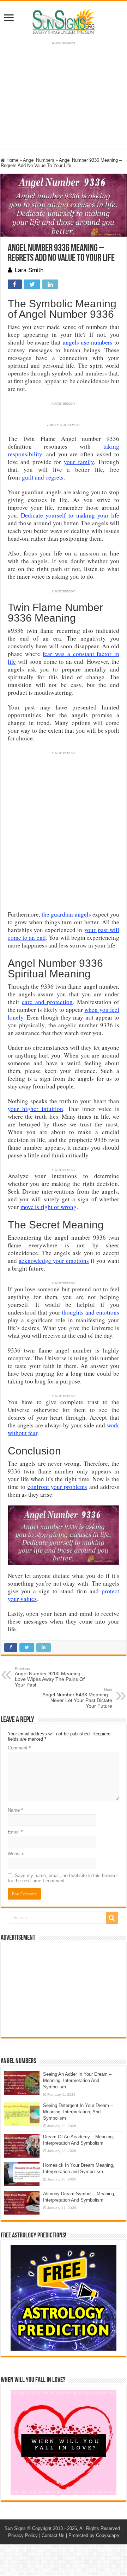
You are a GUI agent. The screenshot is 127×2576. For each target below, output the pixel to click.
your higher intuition (35, 1109)
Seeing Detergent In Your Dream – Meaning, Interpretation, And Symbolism (78, 2112)
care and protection (47, 1002)
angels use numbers (88, 342)
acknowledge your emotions (54, 1261)
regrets (54, 477)
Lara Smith (29, 270)
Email (15, 1832)
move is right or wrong (49, 1207)
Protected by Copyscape (94, 2535)
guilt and (33, 477)
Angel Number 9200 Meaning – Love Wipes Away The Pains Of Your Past (50, 1677)
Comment (19, 1748)
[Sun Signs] (64, 21)
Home (12, 160)
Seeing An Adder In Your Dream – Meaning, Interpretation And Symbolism (77, 2080)
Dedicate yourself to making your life (70, 515)
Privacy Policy (23, 2535)
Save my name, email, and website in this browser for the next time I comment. (63, 1878)
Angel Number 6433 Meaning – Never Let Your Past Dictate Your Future (77, 1698)
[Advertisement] (64, 1990)
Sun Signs (15, 2528)
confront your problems (58, 1487)
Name (15, 1810)
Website (16, 1854)
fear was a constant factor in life (64, 658)
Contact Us (53, 2535)
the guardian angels (66, 914)
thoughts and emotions (90, 1312)
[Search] (112, 1918)
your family (79, 462)
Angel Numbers (39, 160)
